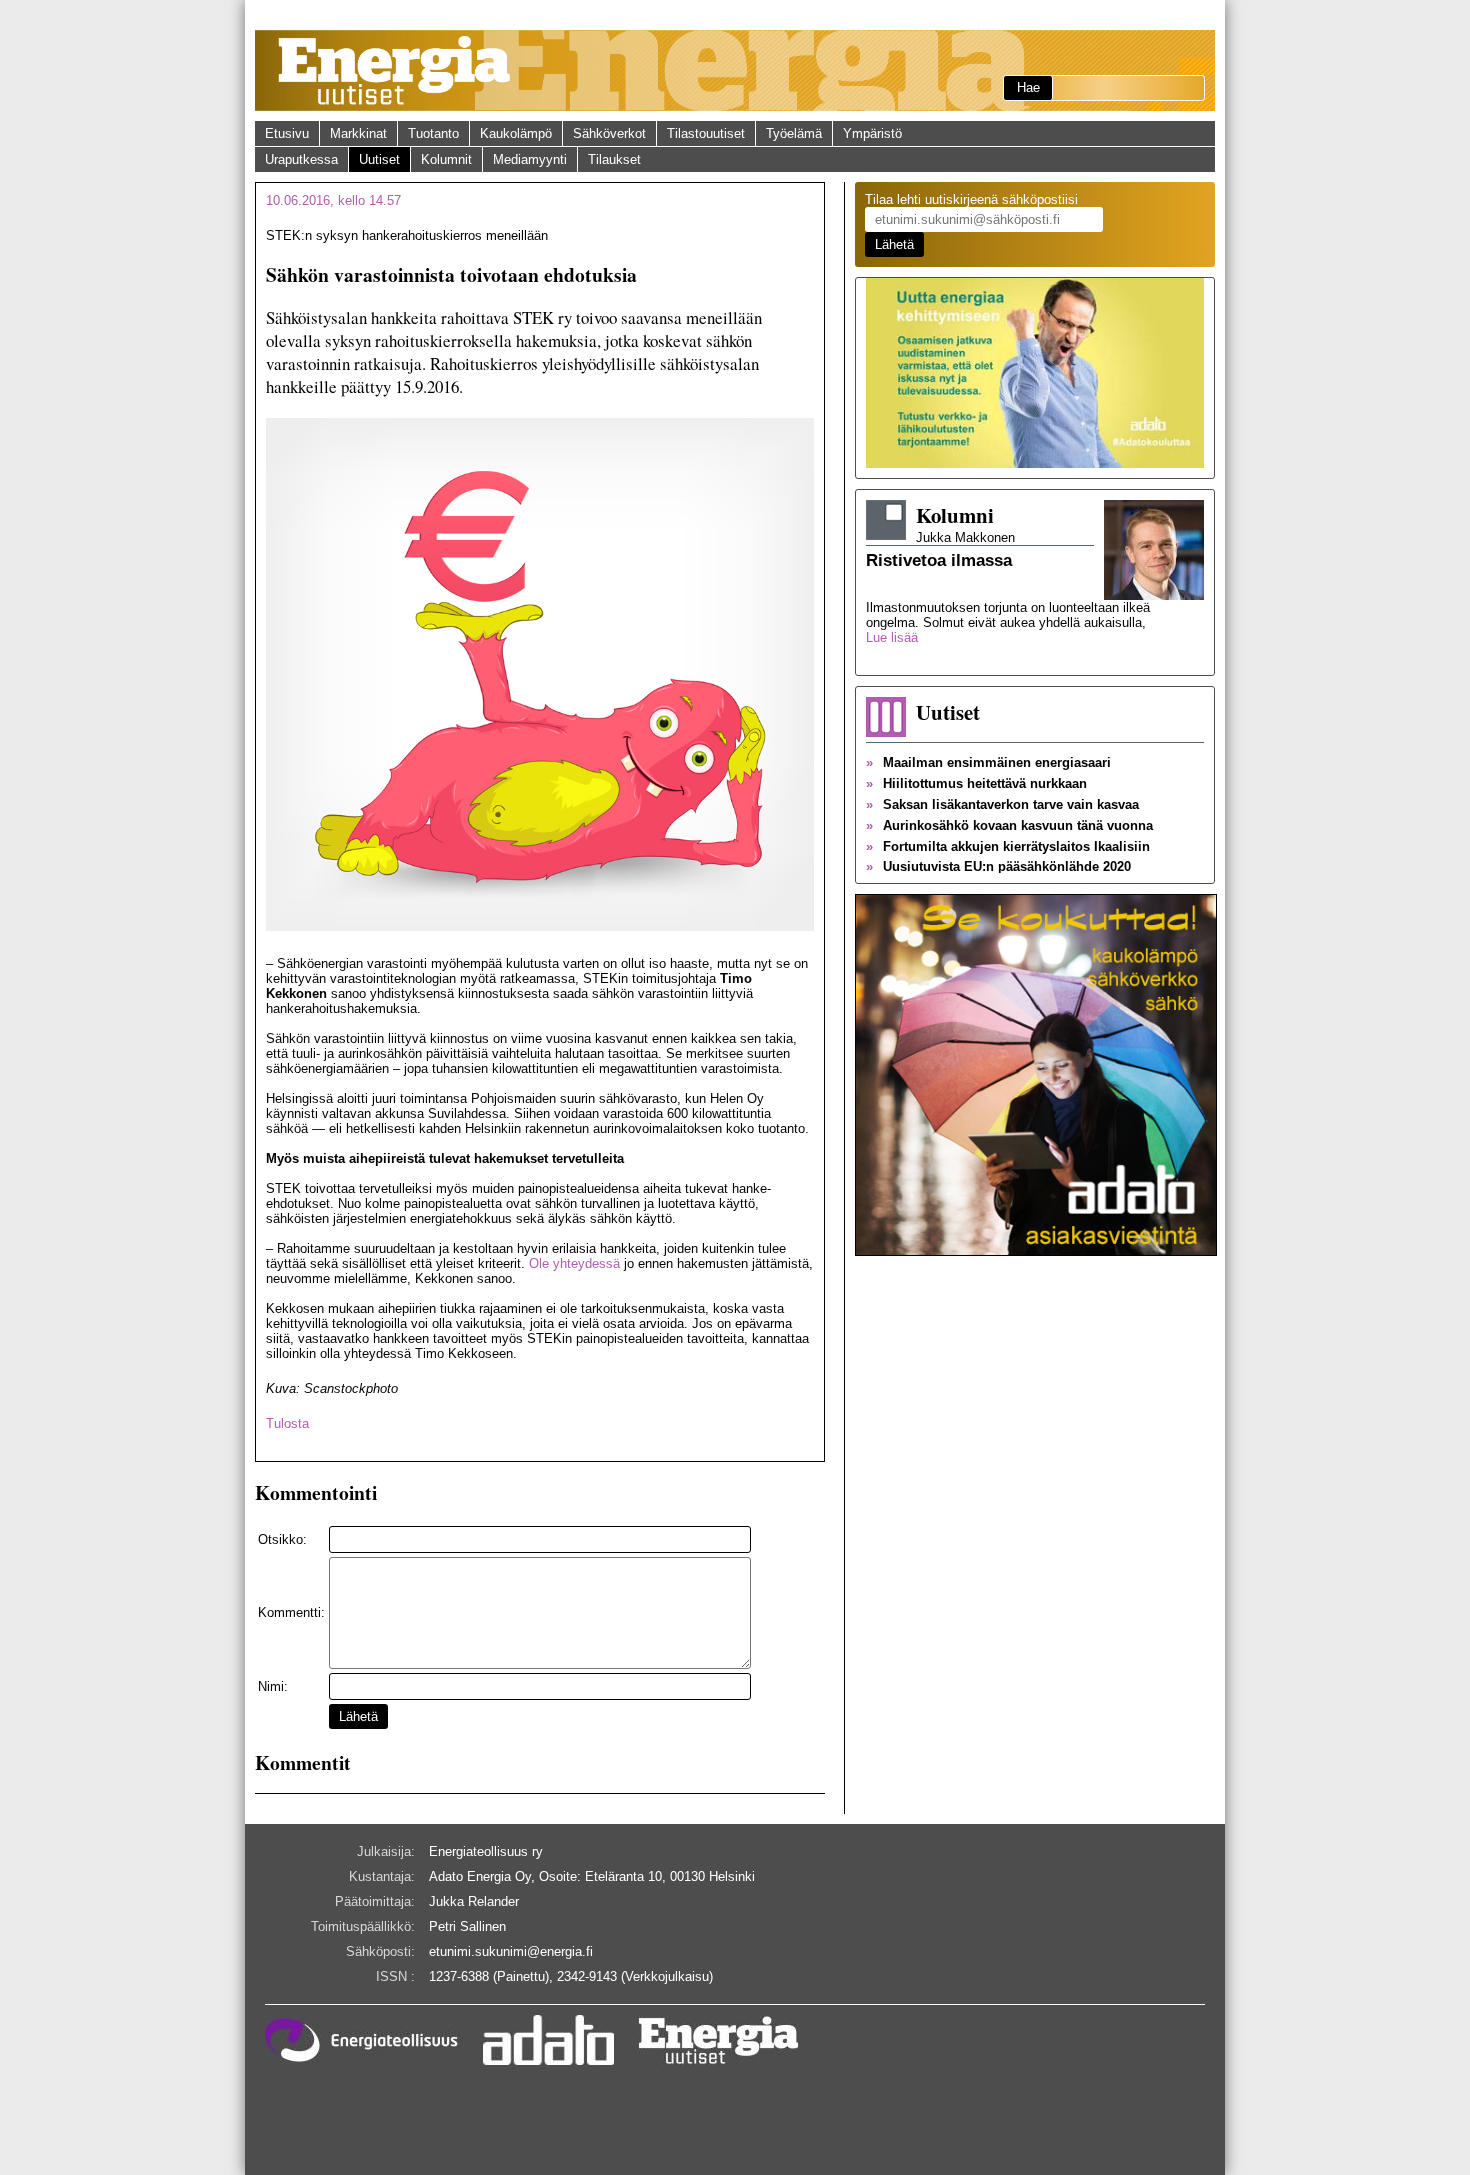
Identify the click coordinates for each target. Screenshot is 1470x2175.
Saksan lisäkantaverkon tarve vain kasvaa (1002, 804)
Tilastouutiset (706, 133)
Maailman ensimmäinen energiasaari (988, 762)
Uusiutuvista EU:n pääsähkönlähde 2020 (998, 866)
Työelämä (794, 133)
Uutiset (379, 159)
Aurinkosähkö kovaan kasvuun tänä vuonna (1009, 825)
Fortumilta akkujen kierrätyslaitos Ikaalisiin (1008, 846)
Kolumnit (446, 159)
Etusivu (287, 133)
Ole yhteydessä (574, 1263)
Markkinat (358, 133)
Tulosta (287, 1423)
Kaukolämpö (516, 133)
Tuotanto (433, 133)
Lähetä (358, 1716)
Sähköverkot (609, 133)
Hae (1028, 87)
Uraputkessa (301, 159)
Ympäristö (872, 133)
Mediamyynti (530, 159)
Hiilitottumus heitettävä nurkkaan (976, 783)
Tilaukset (614, 159)
